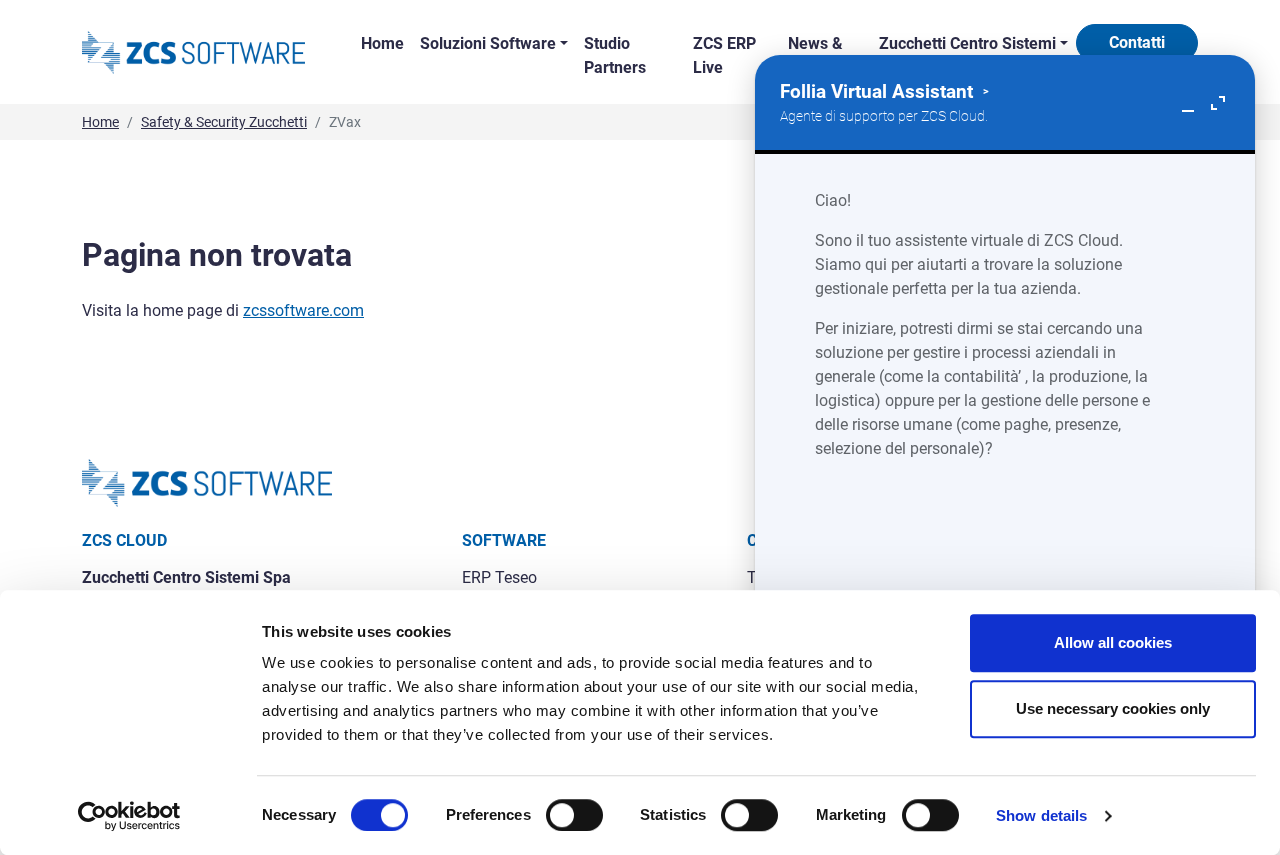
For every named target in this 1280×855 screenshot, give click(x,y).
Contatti (1137, 42)
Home (382, 43)
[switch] (574, 815)
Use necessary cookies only (1113, 708)
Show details (1041, 815)
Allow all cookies (1113, 642)
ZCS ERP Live (724, 55)
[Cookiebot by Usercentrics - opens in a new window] (129, 816)
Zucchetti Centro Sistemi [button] (967, 43)
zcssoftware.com (303, 310)
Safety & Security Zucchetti (224, 122)
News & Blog (815, 55)
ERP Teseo (499, 577)
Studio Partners (615, 55)
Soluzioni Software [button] (488, 43)
